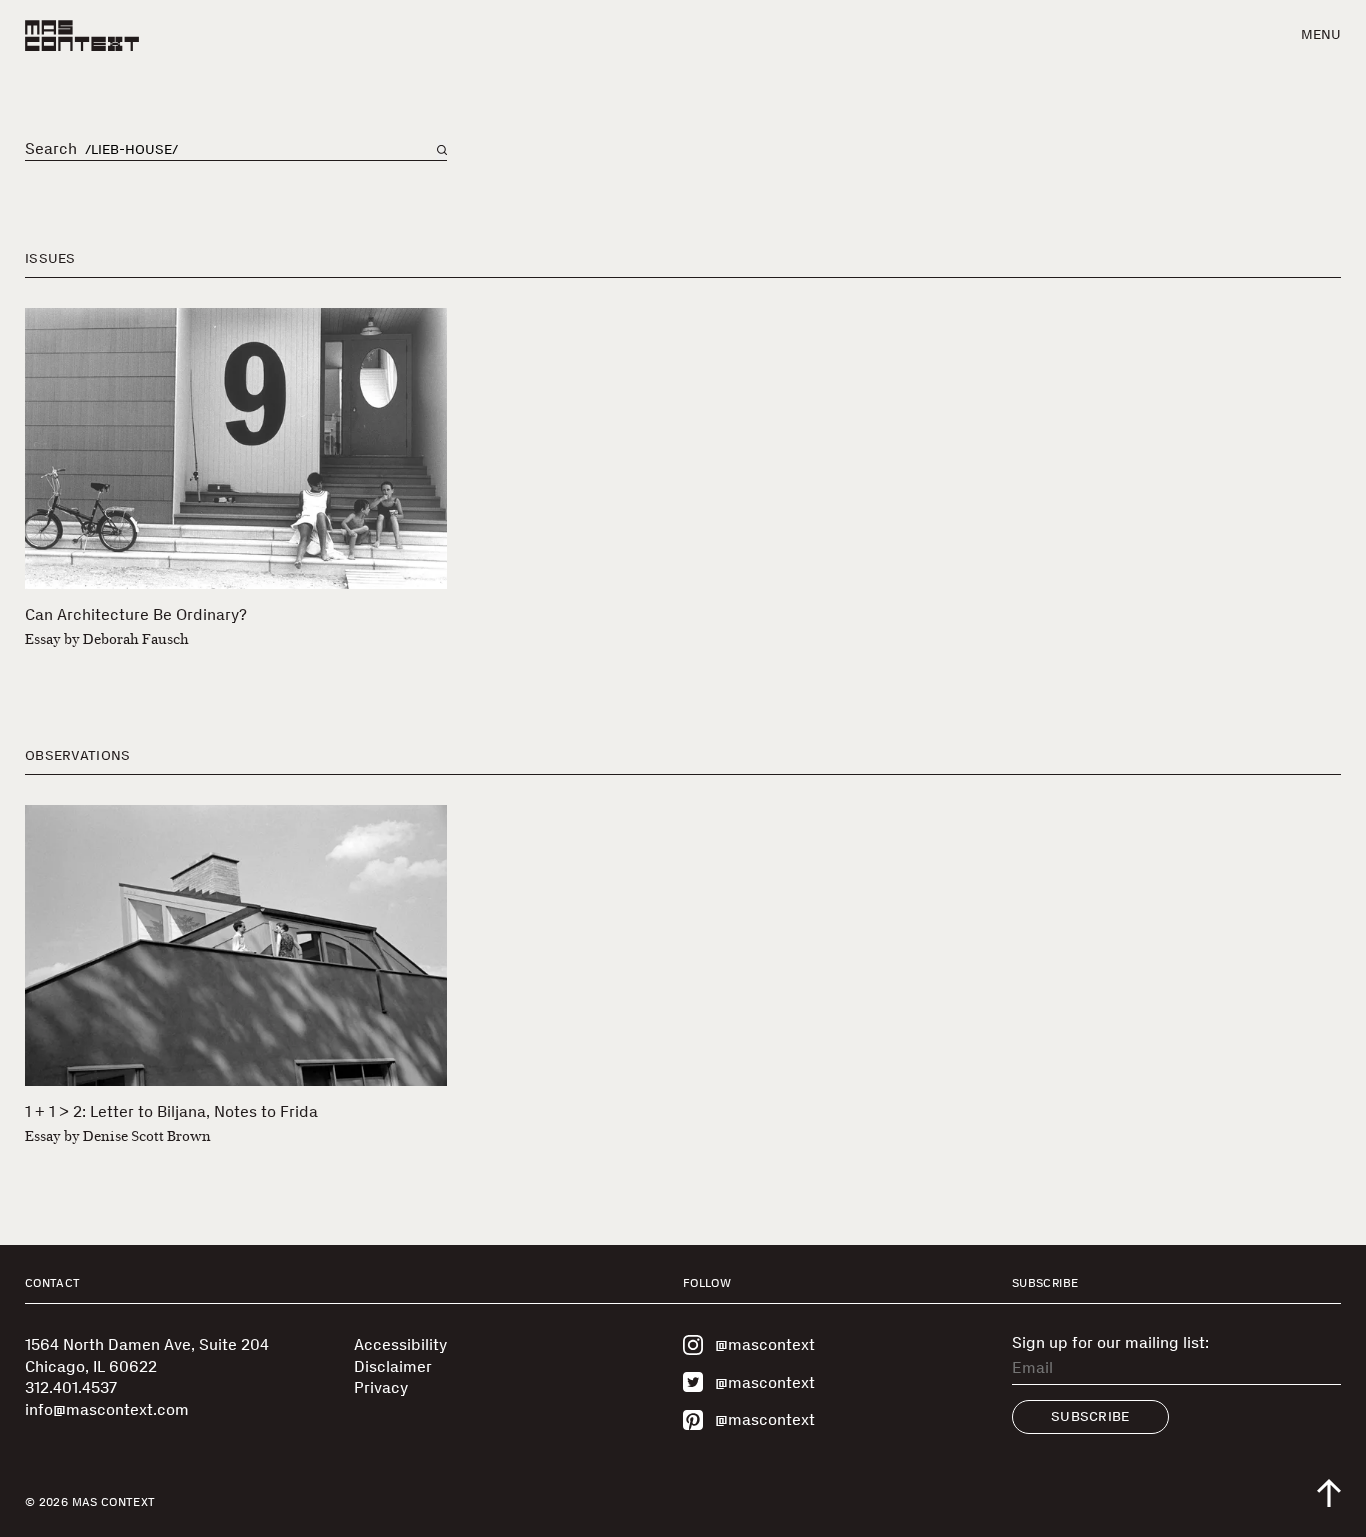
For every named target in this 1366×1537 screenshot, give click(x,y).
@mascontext (765, 1344)
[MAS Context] (82, 35)
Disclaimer (393, 1366)
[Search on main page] (442, 150)
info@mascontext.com (107, 1409)
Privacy (381, 1387)
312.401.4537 (71, 1387)
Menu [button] (1321, 34)
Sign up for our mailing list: (1110, 1343)
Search (51, 149)
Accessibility (400, 1344)
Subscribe (1090, 1416)
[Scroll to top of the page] (1329, 1493)
